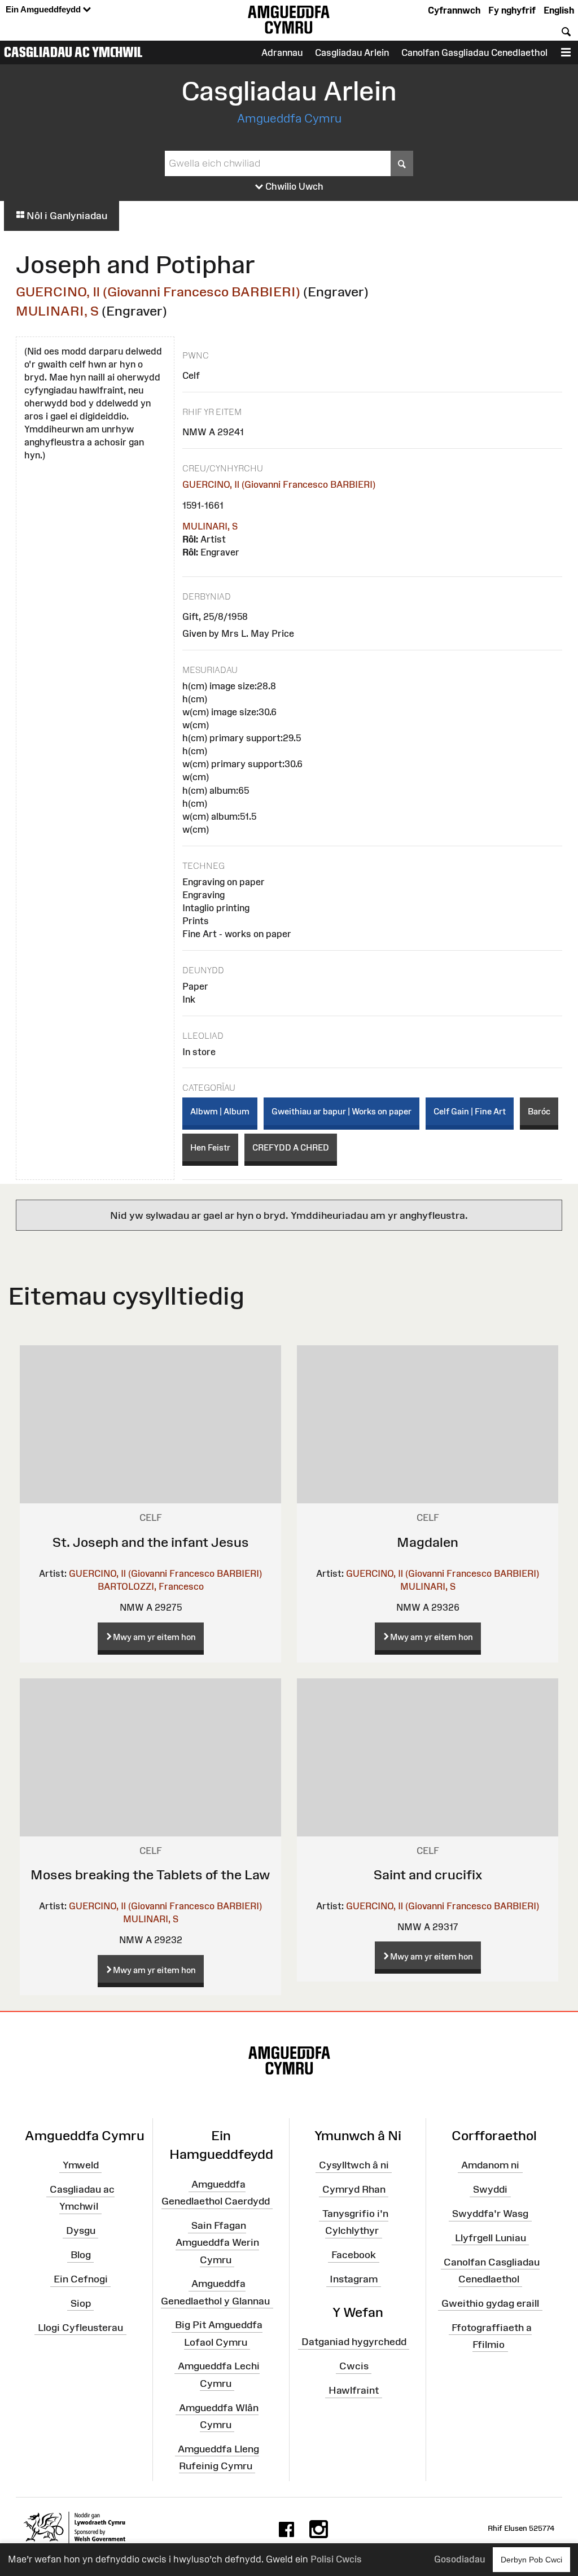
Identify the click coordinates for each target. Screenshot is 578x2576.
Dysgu (81, 2231)
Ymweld (81, 2165)
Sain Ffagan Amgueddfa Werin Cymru (217, 2242)
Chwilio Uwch (293, 186)
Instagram (354, 2279)
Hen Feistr (210, 1147)
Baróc (539, 1111)
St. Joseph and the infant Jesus (151, 1542)
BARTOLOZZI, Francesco (151, 1586)
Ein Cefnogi (81, 2279)
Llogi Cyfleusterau (80, 2327)
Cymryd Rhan (354, 2189)
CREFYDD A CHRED (291, 1147)
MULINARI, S (57, 311)
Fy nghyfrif (512, 10)
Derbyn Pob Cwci (531, 2560)
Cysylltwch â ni (354, 2165)
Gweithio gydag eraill (490, 2303)
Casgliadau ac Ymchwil (73, 52)
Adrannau (282, 53)
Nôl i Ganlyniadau (66, 216)
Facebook (354, 2255)
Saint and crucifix (428, 1875)
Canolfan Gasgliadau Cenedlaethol (474, 53)
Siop (81, 2303)
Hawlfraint (354, 2390)
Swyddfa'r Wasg (490, 2214)
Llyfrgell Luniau (491, 2238)
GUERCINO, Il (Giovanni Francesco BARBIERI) (158, 292)
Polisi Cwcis (336, 2559)
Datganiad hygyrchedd (354, 2342)
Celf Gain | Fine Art (470, 1111)
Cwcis (354, 2366)
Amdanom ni (490, 2165)
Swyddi (490, 2189)
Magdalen (428, 1542)
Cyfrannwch (454, 10)
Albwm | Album (220, 1111)
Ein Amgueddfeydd (44, 9)
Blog (81, 2255)
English (559, 10)
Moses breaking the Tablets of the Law (150, 1875)
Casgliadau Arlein (352, 53)
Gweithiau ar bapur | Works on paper (341, 1111)
